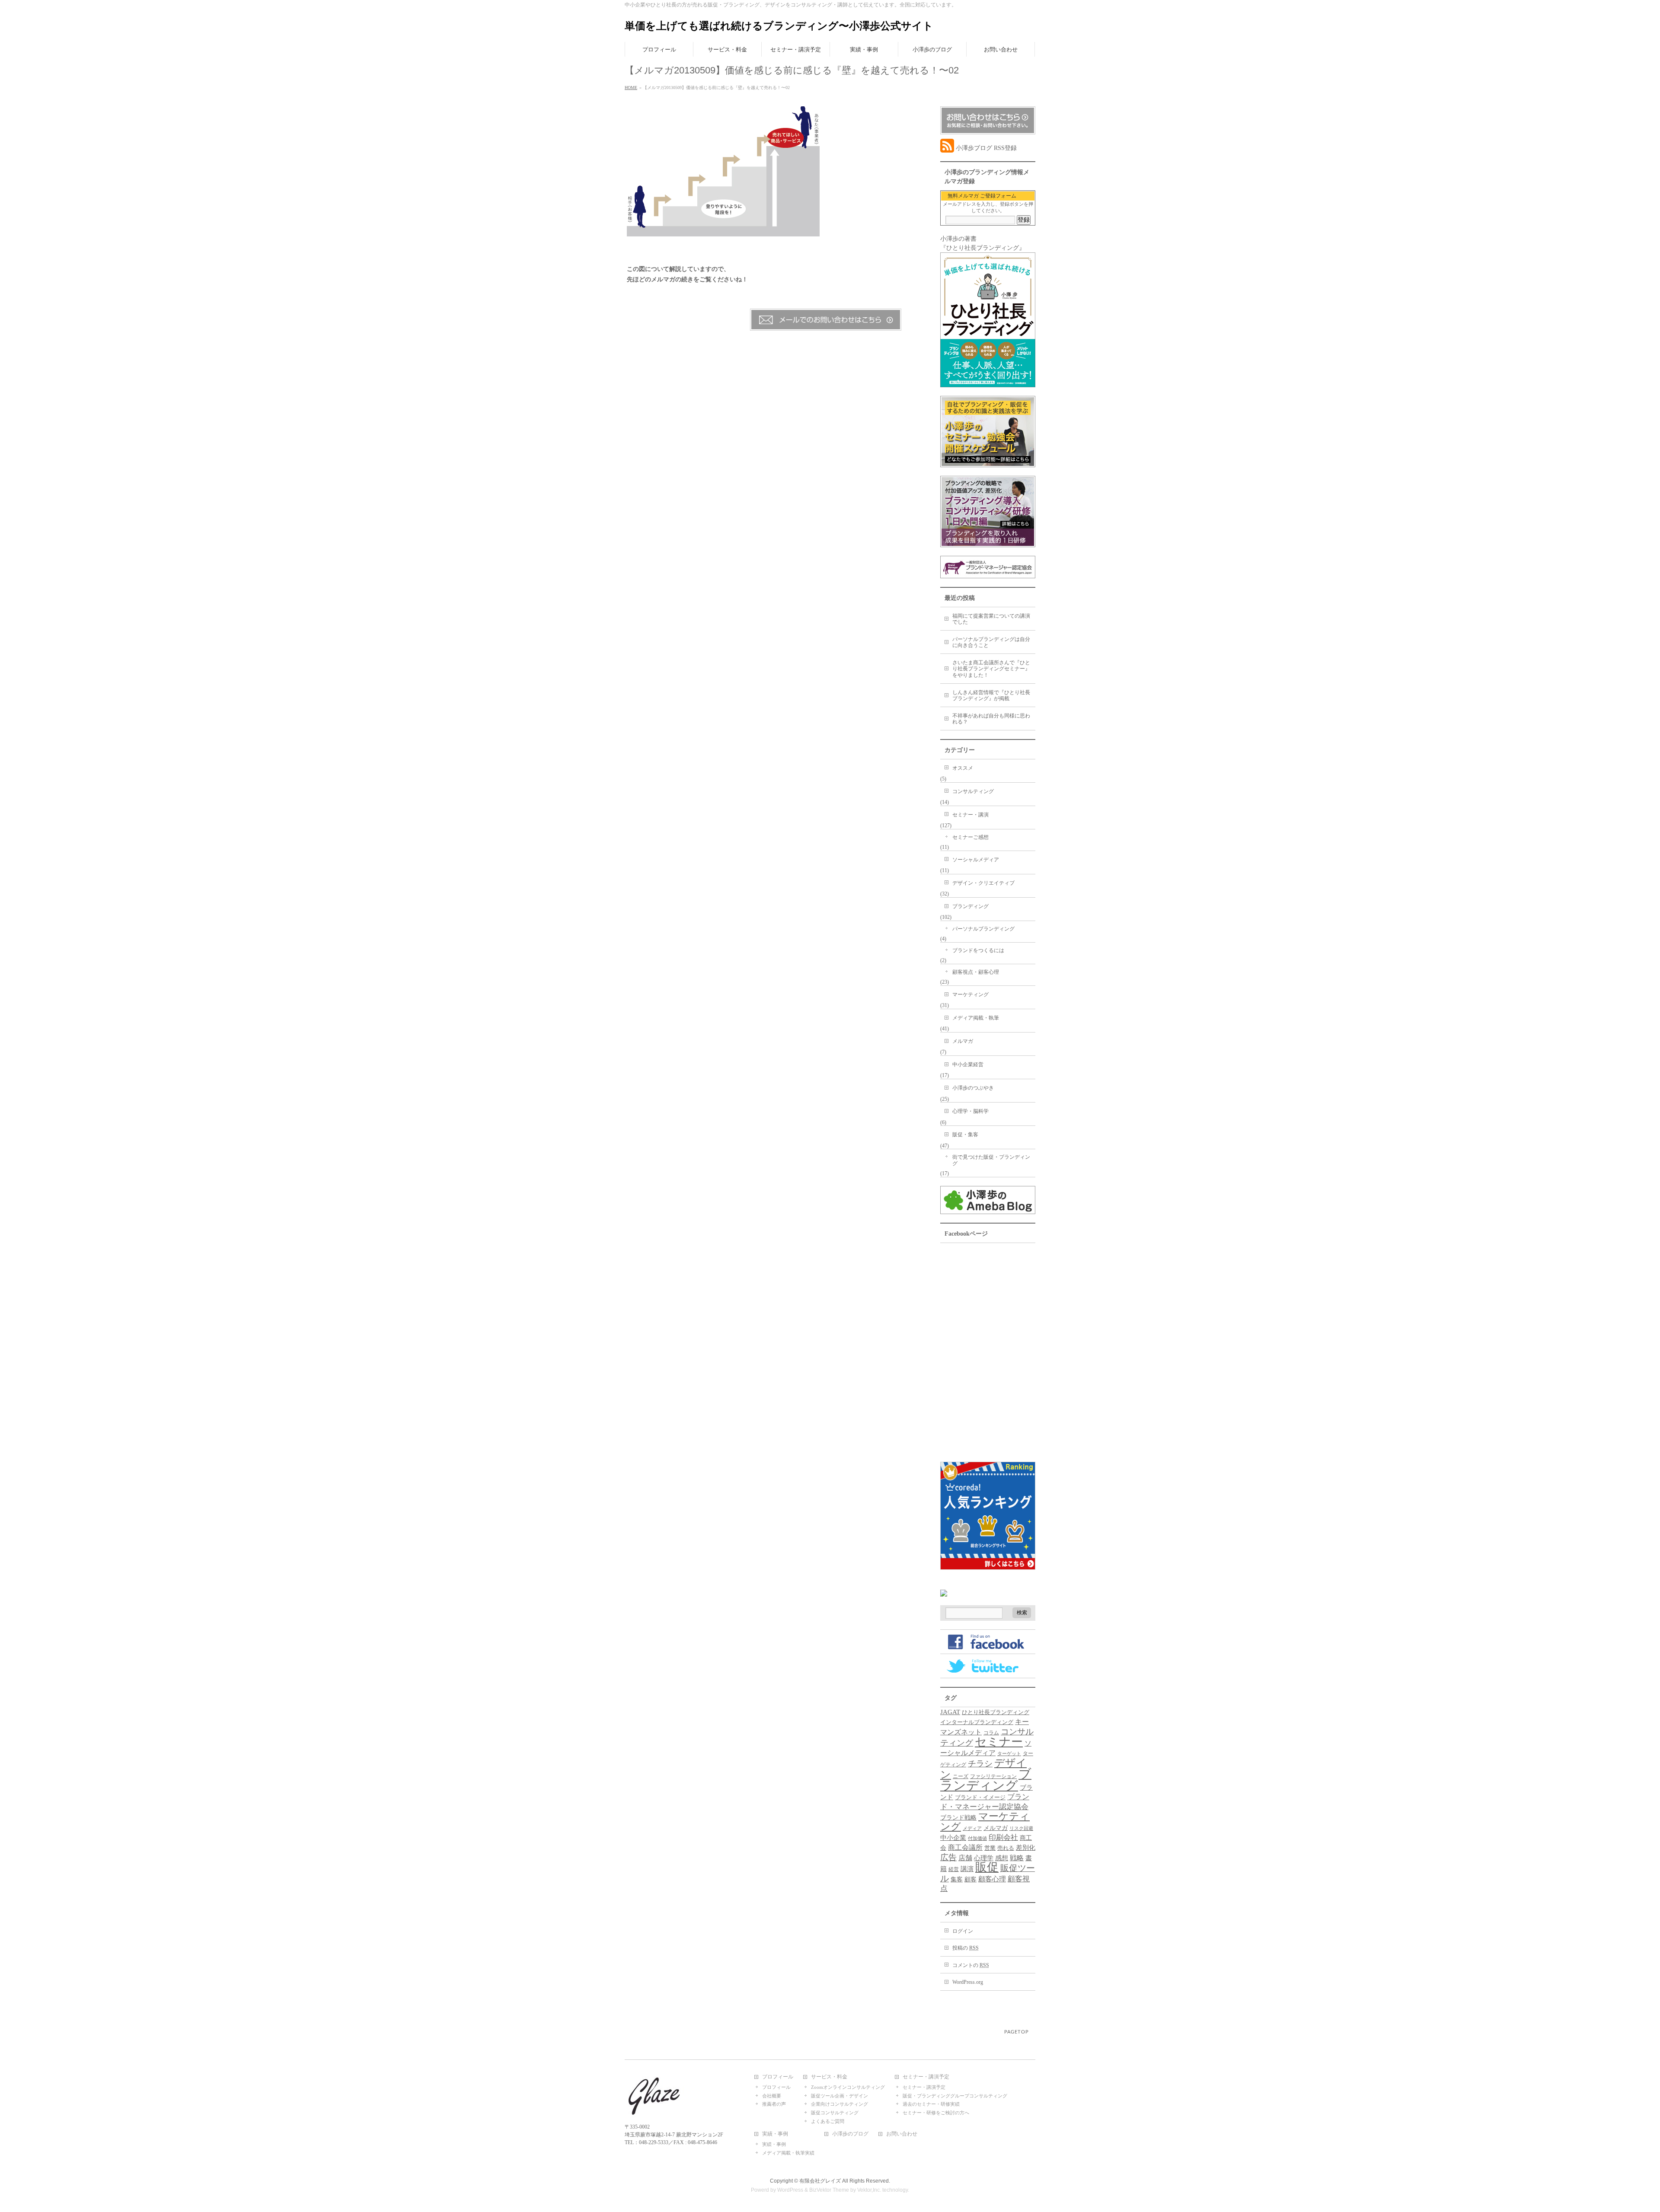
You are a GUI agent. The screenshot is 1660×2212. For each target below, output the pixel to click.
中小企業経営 (968, 1065)
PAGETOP (1017, 2032)
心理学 (984, 1858)
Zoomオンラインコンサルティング (848, 2087)
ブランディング (970, 906)
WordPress (790, 2190)
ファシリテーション (993, 1776)
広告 (948, 1857)
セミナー (999, 1742)
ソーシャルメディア (976, 860)
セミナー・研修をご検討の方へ (936, 2113)
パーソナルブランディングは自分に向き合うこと (991, 642)
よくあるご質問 (828, 2121)
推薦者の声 (774, 2104)
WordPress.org (968, 1982)
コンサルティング (973, 791)
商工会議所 (965, 1847)
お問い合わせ (902, 2134)
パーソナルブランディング (983, 929)
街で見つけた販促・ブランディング (991, 1160)
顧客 (970, 1879)
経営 (954, 1869)
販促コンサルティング (835, 2113)
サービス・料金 (829, 2077)
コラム (991, 1733)
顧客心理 (992, 1879)
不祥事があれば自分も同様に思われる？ (991, 719)
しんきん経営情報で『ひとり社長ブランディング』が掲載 (991, 696)
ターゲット (1009, 1754)
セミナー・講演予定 (926, 2077)
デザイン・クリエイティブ (983, 883)
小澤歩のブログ (850, 2134)
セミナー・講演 (970, 815)
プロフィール (778, 2077)
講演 (967, 1869)
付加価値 (977, 1838)
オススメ (963, 768)
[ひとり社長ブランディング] (988, 383)
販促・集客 (965, 1135)
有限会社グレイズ (820, 2181)
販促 (987, 1867)
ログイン (963, 1931)
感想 (1002, 1858)
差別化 (1026, 1847)
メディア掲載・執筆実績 (788, 2153)
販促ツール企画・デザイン (840, 2096)
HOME (631, 88)
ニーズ (961, 1776)
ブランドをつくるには (978, 950)
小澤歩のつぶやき (973, 1088)
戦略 (1017, 1858)
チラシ (980, 1764)
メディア (972, 1828)
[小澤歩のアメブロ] (988, 1210)
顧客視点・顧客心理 (976, 972)
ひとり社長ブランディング (996, 1712)
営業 (990, 1848)
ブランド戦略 (958, 1817)
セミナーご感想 (970, 837)
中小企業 (953, 1838)
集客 (957, 1879)
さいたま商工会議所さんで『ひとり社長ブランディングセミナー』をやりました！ (991, 669)
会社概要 (772, 2096)
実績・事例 (775, 2134)
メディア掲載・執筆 (976, 1018)
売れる (1006, 1848)
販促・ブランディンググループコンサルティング (955, 2096)
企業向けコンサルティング (840, 2104)
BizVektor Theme (829, 2190)
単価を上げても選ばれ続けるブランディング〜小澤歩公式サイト (779, 26)
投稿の (966, 1948)
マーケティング (970, 994)
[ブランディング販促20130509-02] (723, 231)
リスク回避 (1021, 1828)
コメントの (971, 1965)
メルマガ (963, 1041)
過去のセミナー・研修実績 (931, 2104)
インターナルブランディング (977, 1722)
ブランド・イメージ (980, 1798)
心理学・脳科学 (970, 1111)
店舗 (965, 1858)
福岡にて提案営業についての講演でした (991, 619)
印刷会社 (1003, 1837)
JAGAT (950, 1712)
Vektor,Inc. (869, 2190)
